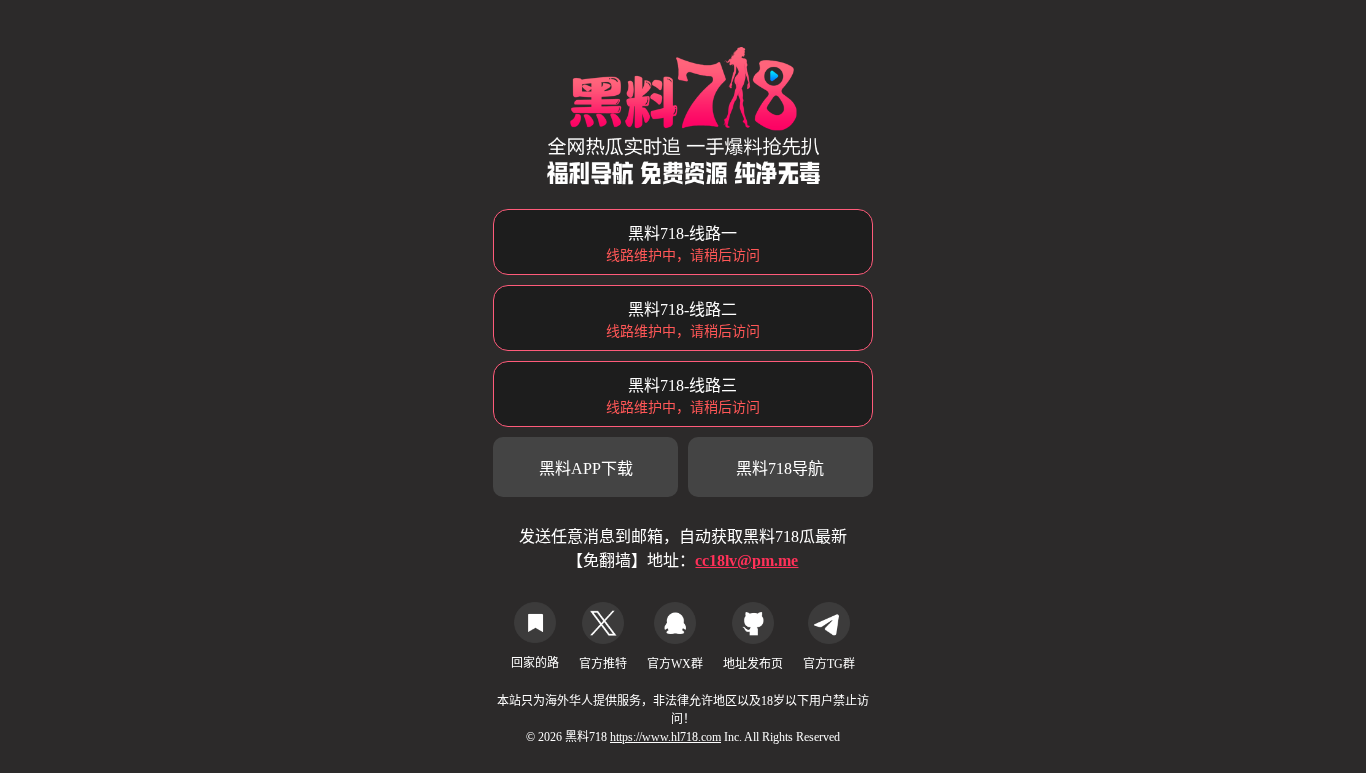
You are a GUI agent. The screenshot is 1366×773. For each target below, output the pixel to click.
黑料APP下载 (586, 468)
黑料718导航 (780, 468)
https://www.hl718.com (665, 737)
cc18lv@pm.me (746, 560)
